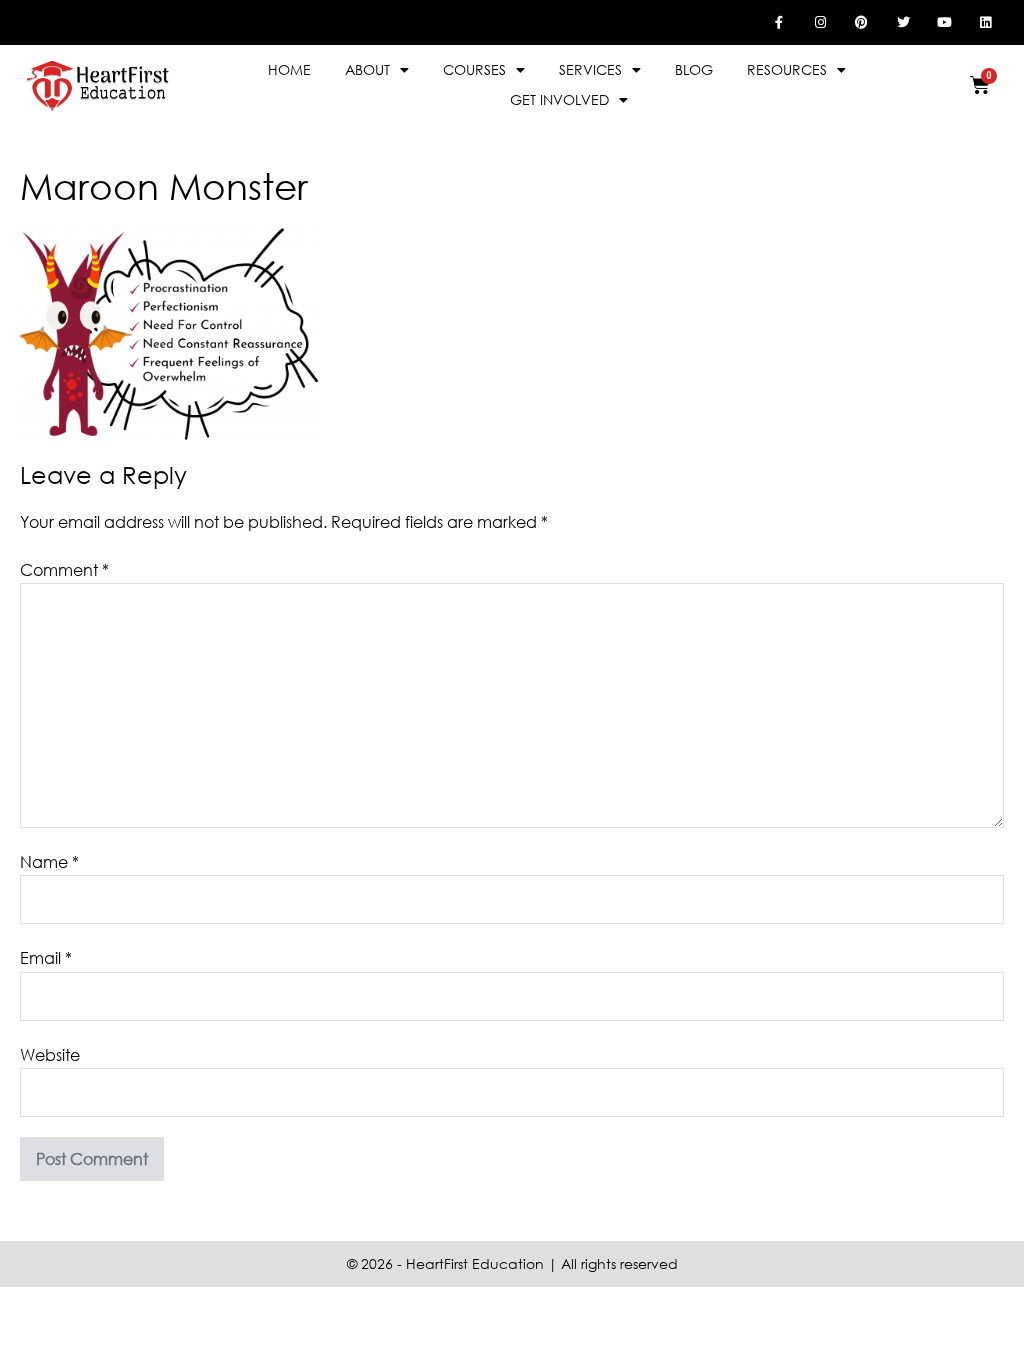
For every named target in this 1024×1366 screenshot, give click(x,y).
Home (289, 69)
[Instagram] (820, 22)
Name (49, 861)
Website (50, 1054)
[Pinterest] (861, 22)
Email (46, 957)
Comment (64, 569)
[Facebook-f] (779, 22)
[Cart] (980, 85)
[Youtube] (944, 22)
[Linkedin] (986, 22)
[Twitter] (903, 22)
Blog (694, 69)
